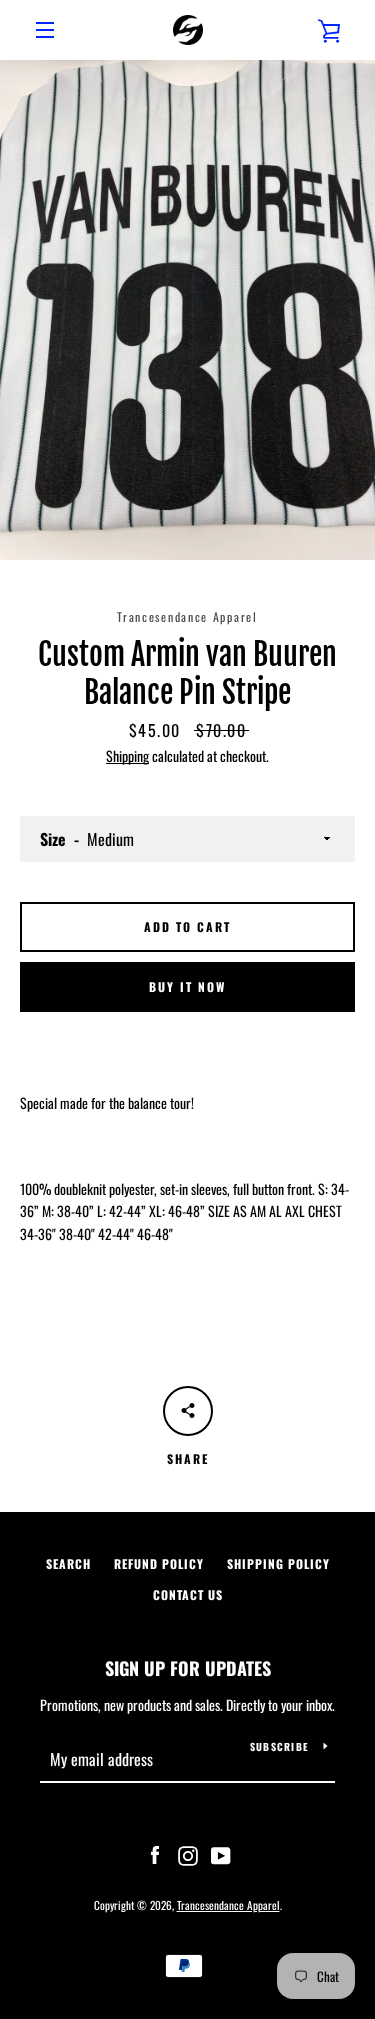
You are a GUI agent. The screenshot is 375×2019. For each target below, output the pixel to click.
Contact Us (188, 1594)
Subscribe (279, 1746)
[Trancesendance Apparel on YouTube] (221, 1853)
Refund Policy (159, 1563)
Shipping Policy (278, 1563)
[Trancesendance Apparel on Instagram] (188, 1853)
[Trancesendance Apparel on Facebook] (155, 1853)
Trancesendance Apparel (228, 1905)
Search (68, 1563)
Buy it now (187, 986)
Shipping (127, 755)
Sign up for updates (188, 1668)
